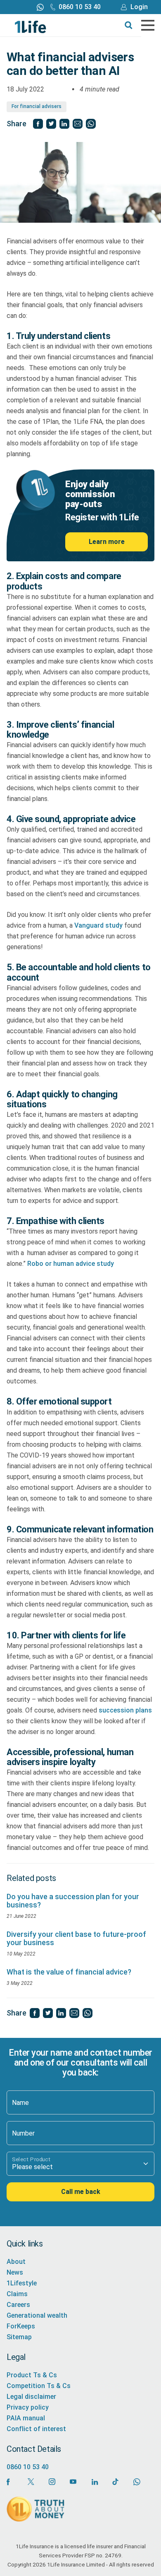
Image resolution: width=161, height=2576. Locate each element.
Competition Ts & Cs (39, 2386)
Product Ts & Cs (32, 2375)
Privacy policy (28, 2407)
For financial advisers (37, 106)
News (15, 2272)
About (16, 2262)
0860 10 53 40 (80, 7)
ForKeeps (21, 2326)
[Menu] (148, 25)
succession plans (125, 1710)
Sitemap (19, 2337)
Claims (17, 2294)
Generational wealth (37, 2315)
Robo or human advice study (71, 1264)
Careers (18, 2305)
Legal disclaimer (31, 2397)
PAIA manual (26, 2418)
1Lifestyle (22, 2283)
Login (139, 7)
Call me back (81, 2191)
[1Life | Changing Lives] (31, 26)
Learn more (107, 542)
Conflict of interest (36, 2429)
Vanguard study (98, 925)
